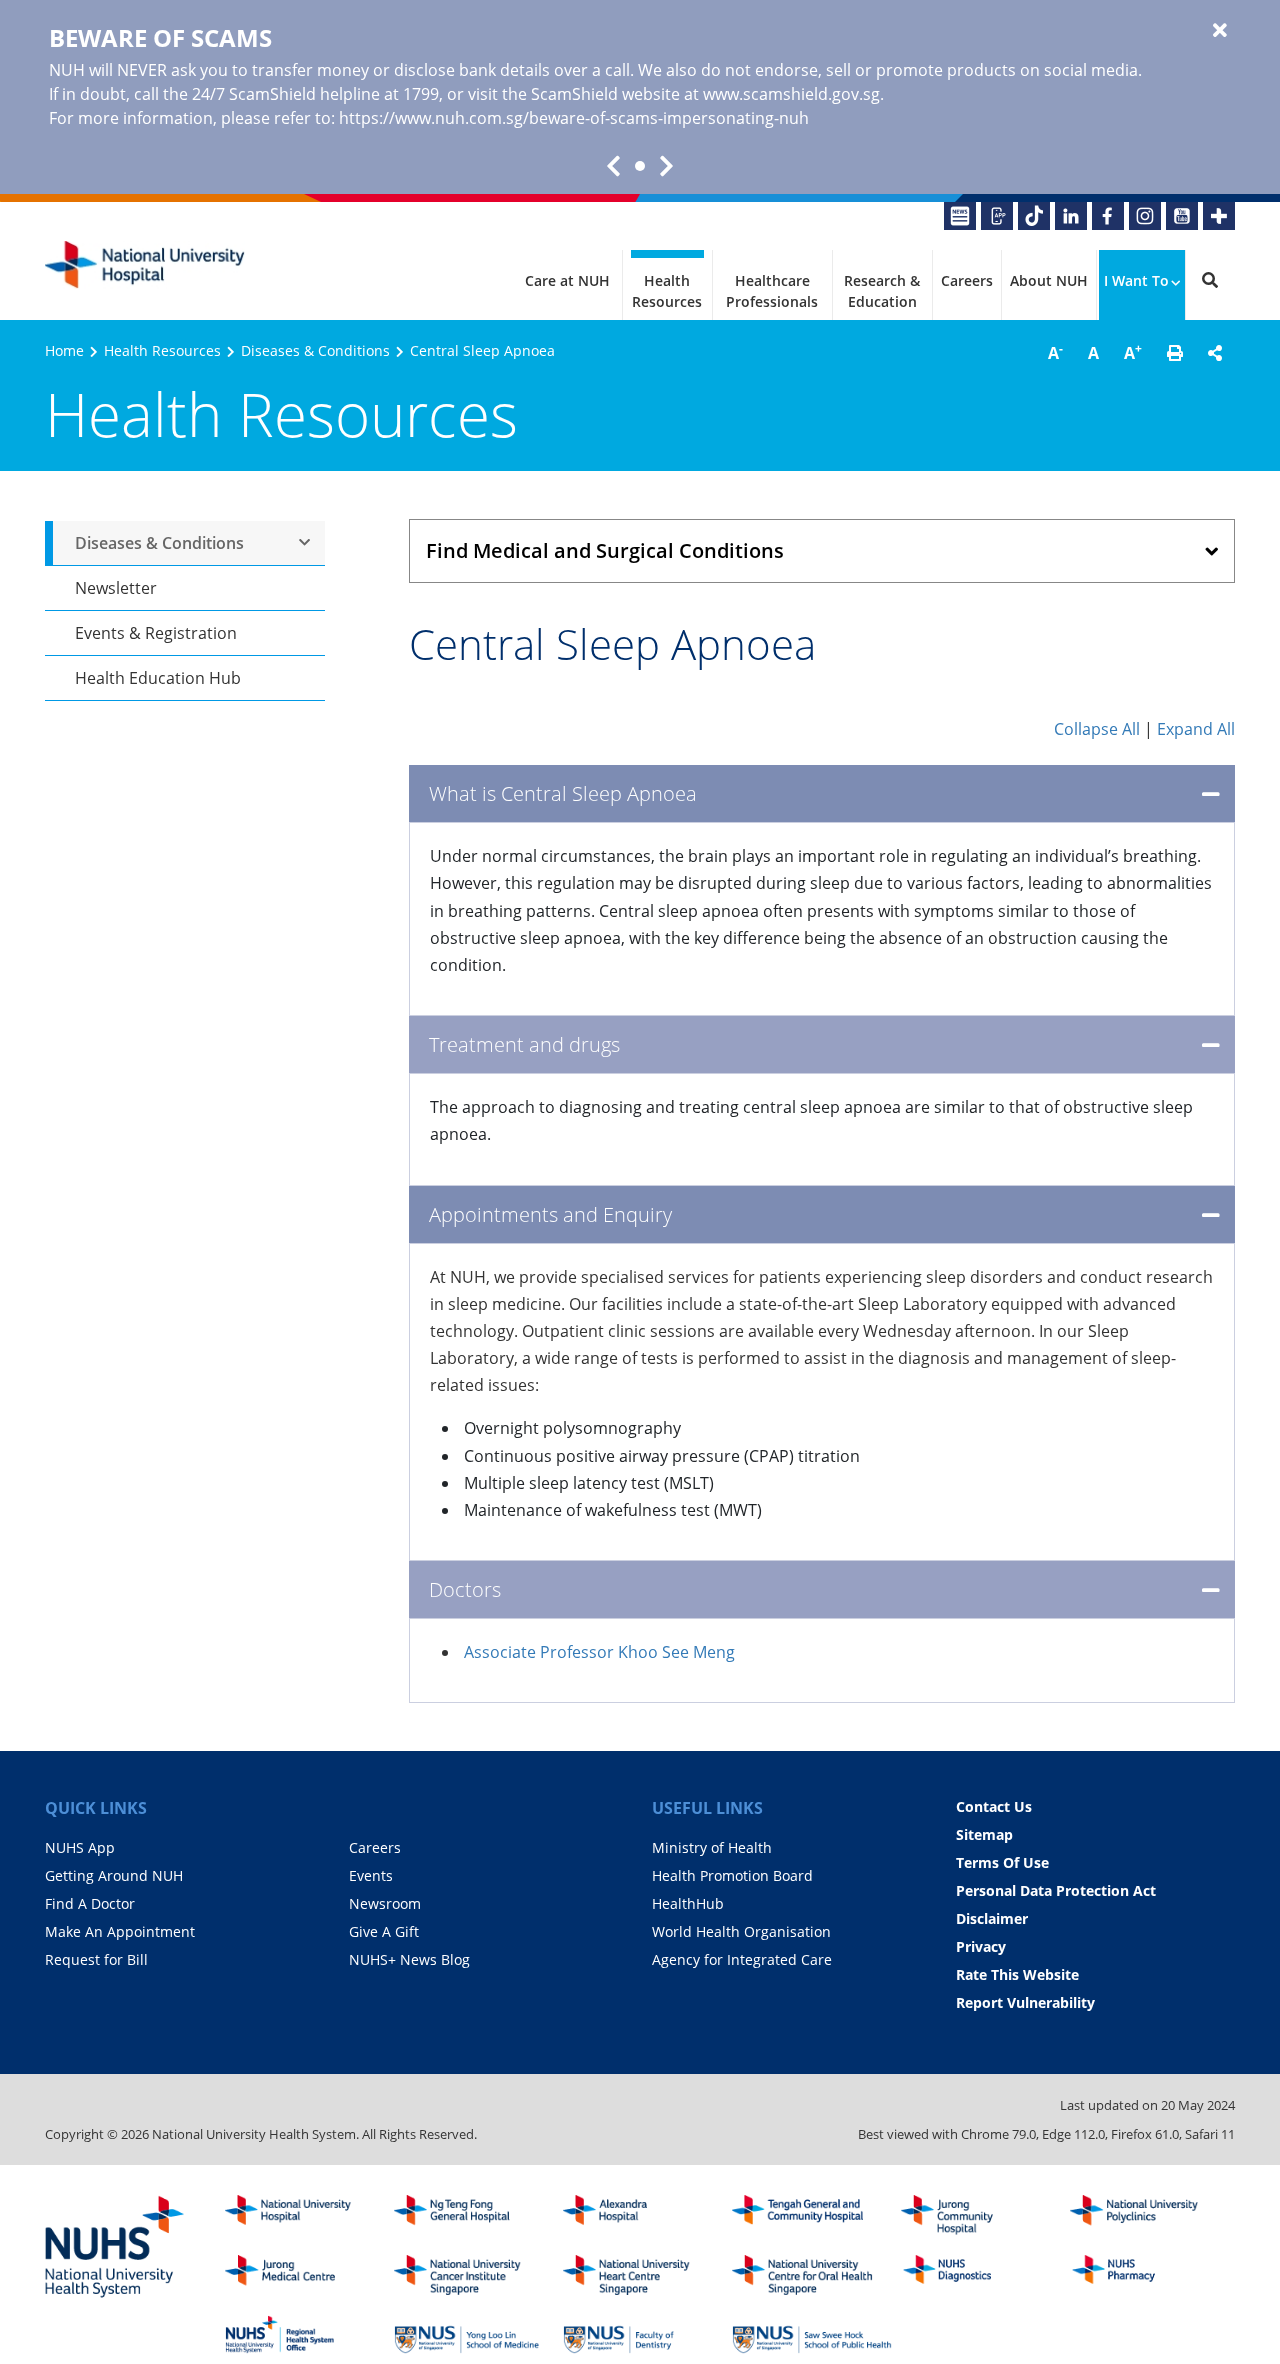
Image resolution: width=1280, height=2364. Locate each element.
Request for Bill (96, 1959)
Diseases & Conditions (315, 350)
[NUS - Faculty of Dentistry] (643, 2335)
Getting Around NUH (114, 1875)
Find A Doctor (90, 1903)
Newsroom (385, 1903)
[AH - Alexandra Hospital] (643, 2215)
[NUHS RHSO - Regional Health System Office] (305, 2335)
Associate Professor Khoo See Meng (599, 1652)
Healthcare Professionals (772, 291)
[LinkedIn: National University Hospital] (1071, 216)
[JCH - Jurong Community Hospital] (981, 2215)
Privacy (981, 1946)
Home (64, 350)
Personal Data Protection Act (1056, 1890)
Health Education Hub (158, 678)
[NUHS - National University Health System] (115, 2248)
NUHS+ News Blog (409, 1959)
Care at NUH (567, 280)
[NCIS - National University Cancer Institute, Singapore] (474, 2275)
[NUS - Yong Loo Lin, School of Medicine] (474, 2335)
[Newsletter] (960, 216)
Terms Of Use (1002, 1862)
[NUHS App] (997, 216)
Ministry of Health (712, 1847)
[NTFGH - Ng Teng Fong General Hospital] (474, 2215)
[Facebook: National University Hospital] (1108, 216)
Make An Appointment (120, 1931)
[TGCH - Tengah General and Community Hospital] (812, 2215)
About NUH (1049, 280)
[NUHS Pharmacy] (1150, 2275)
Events (371, 1875)
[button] (1175, 353)
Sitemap (984, 1834)
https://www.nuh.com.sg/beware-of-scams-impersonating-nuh (574, 118)
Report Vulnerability (1025, 2002)
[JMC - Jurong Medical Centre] (305, 2275)
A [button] (1055, 352)
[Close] (1220, 31)
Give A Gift (384, 1931)
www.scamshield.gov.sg (791, 94)
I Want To (1136, 280)
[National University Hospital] (145, 265)
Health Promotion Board (732, 1875)
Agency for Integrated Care (742, 1959)
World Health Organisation (741, 1931)
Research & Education (882, 291)
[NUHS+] (1219, 216)
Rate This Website (1017, 1974)
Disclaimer (992, 1918)
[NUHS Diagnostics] (981, 2275)
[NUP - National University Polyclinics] (1150, 2215)
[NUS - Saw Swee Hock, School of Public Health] (812, 2335)
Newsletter (116, 588)
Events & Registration (156, 633)
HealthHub (688, 1903)
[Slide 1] (640, 166)
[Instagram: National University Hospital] (1145, 216)
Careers (967, 280)
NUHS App (80, 1847)
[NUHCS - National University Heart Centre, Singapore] (643, 2275)
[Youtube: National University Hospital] (1182, 216)
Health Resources (667, 291)
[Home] (305, 2215)
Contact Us (994, 1806)
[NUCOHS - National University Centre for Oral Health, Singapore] (812, 2275)
